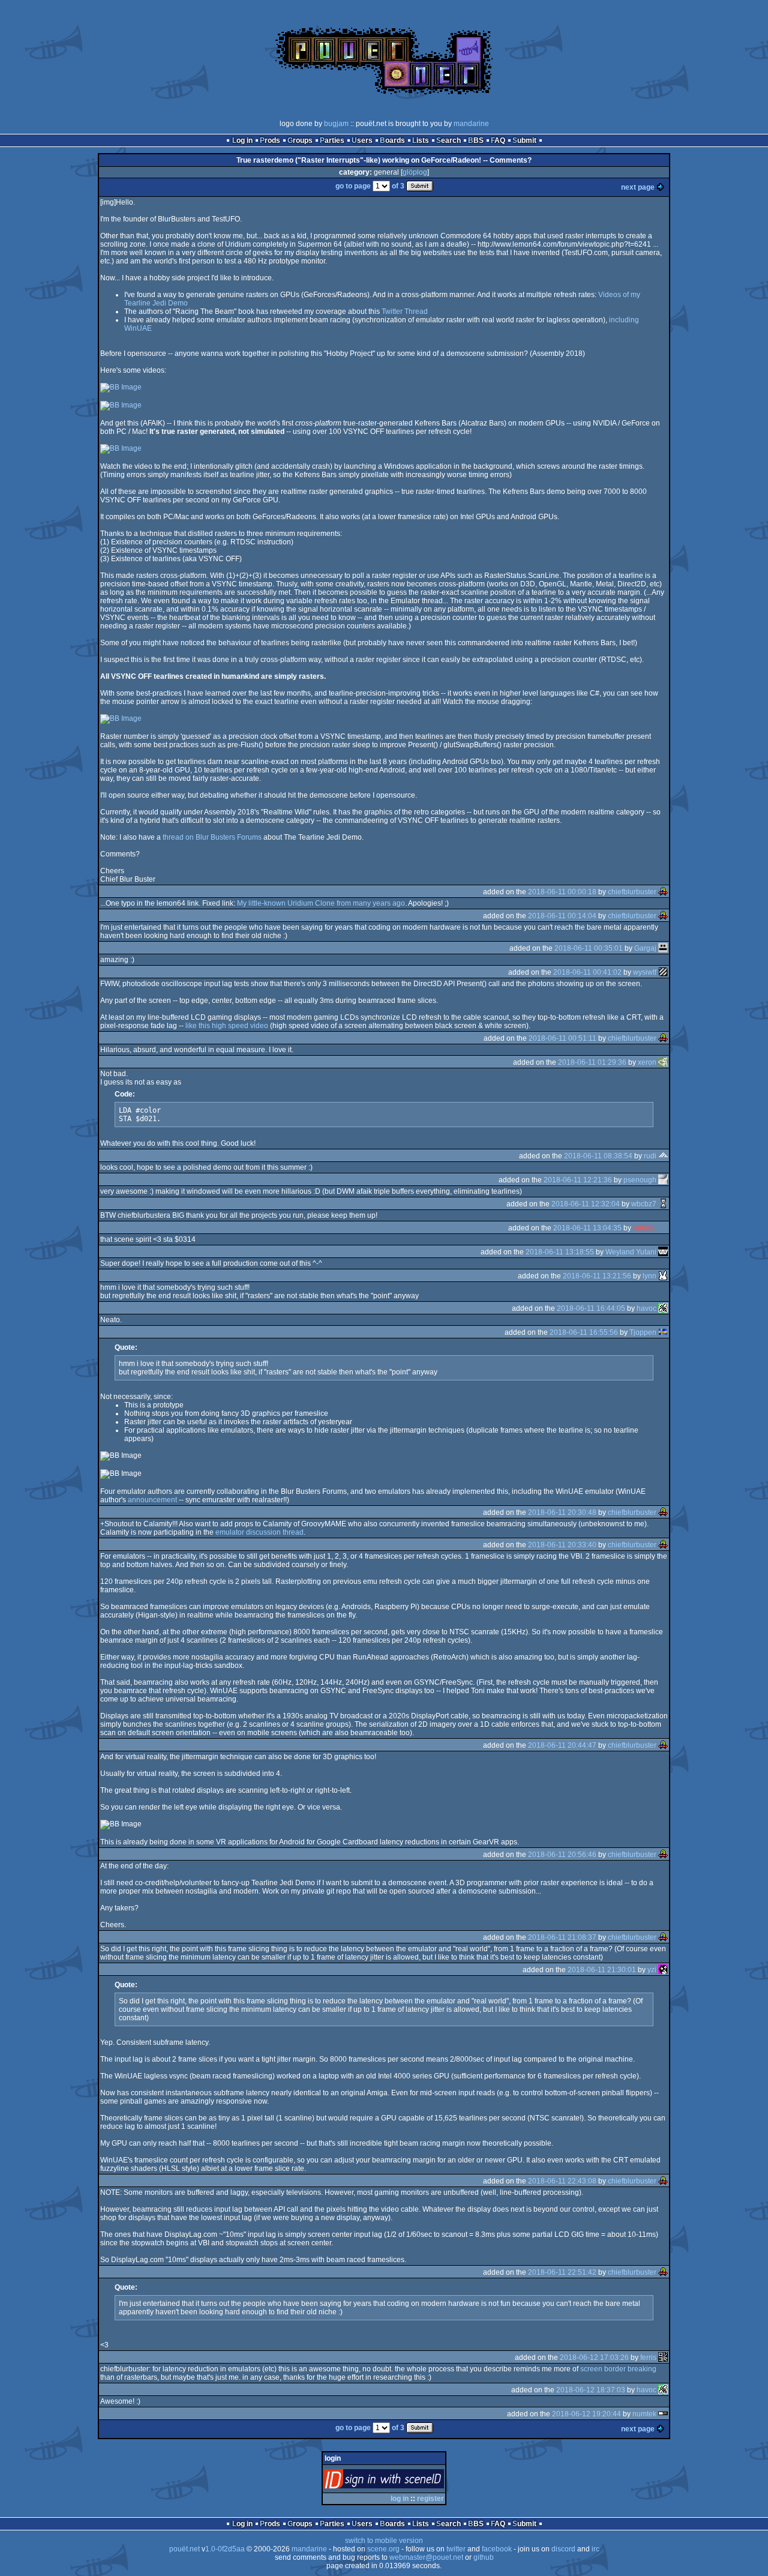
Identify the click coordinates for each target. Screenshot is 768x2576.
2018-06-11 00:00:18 (562, 892)
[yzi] (663, 1970)
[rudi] (663, 1156)
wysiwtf (645, 972)
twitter (456, 2549)
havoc (646, 1308)
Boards (392, 140)
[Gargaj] (663, 948)
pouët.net (184, 2549)
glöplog (415, 172)
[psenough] (663, 1180)
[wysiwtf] (663, 972)
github (484, 2557)
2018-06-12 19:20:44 (586, 2414)
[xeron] (663, 1062)
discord (563, 2549)
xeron (647, 1062)
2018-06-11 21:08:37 (562, 1937)
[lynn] (663, 1276)
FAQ (498, 140)
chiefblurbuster (632, 892)
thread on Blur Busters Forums (212, 837)
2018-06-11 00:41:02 (587, 972)
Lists (421, 140)
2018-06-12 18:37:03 (591, 2390)
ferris (648, 2358)
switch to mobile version (384, 2541)
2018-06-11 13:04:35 (587, 1228)
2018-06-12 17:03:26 (594, 2358)
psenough (640, 1180)
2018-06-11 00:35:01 (589, 948)
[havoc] (663, 1308)
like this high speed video (227, 1026)
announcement (152, 1500)
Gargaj (645, 948)
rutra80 (645, 1228)
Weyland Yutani (631, 1252)
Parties (332, 140)
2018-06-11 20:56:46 (562, 1855)
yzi (652, 1970)
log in (400, 2499)
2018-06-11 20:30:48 (562, 1512)
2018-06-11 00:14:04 (562, 916)
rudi (650, 1156)
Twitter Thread (405, 311)
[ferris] (663, 2358)
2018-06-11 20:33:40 (562, 1545)
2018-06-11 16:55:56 (584, 1332)
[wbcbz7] (663, 1204)
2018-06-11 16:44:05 (591, 1308)
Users (362, 140)
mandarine (471, 124)
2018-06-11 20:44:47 (562, 1745)
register (430, 2499)
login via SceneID (404, 2481)
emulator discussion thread (259, 1532)
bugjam (336, 124)
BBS (476, 140)
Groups (300, 140)
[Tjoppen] (663, 1332)
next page (638, 187)
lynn (649, 1276)
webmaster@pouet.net (426, 2557)
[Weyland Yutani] (663, 1252)
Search (448, 140)
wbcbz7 (644, 1204)
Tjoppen (643, 1332)
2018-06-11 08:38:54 (598, 1156)
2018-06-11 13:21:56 (597, 1276)
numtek (644, 2414)
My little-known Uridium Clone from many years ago (321, 903)
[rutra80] (663, 1228)
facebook (497, 2549)
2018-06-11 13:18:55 (560, 1252)
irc (595, 2549)
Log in (242, 140)
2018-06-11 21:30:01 (602, 1970)
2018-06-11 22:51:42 (562, 2272)
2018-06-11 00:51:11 (562, 1038)
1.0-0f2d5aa (225, 2549)
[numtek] (663, 2414)
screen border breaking (618, 2369)
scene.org (383, 2549)
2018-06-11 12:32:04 (586, 1204)
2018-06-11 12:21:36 (578, 1180)
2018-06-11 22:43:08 (562, 2181)
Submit (524, 140)
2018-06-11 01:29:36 (592, 1062)
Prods (270, 140)
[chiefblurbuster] (663, 892)
